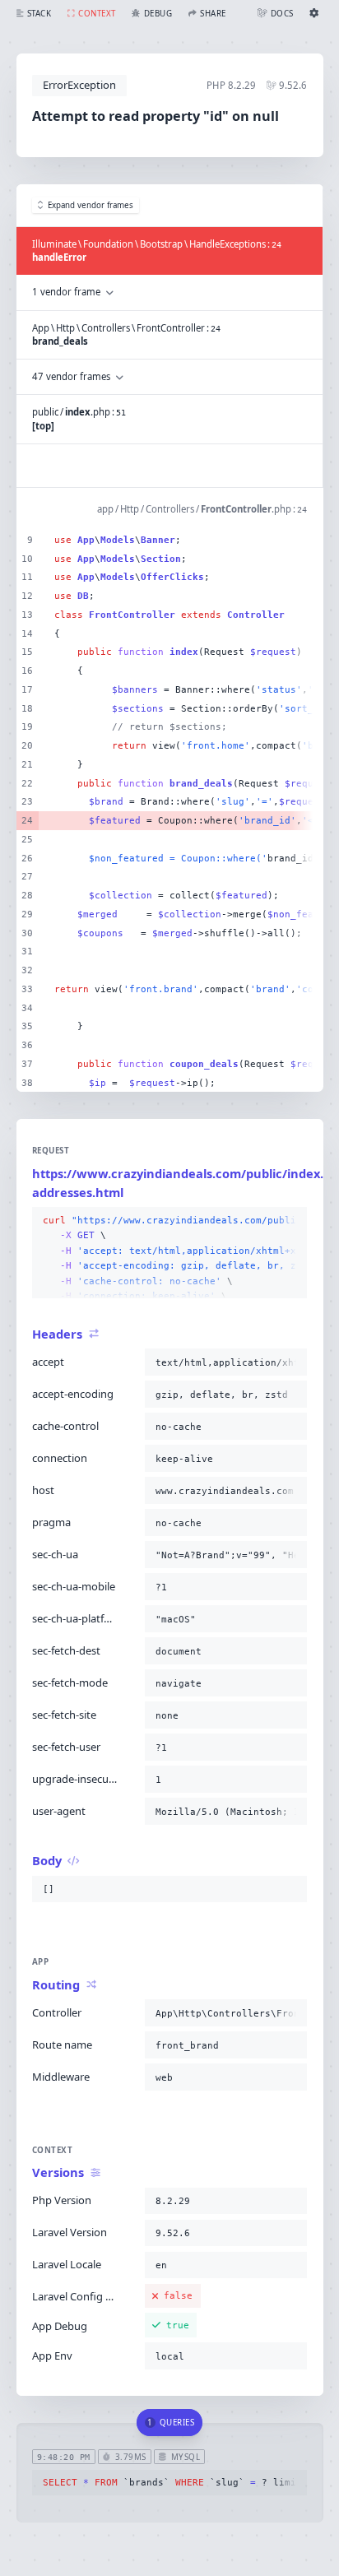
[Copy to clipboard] (291, 1221)
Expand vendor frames (91, 205)
